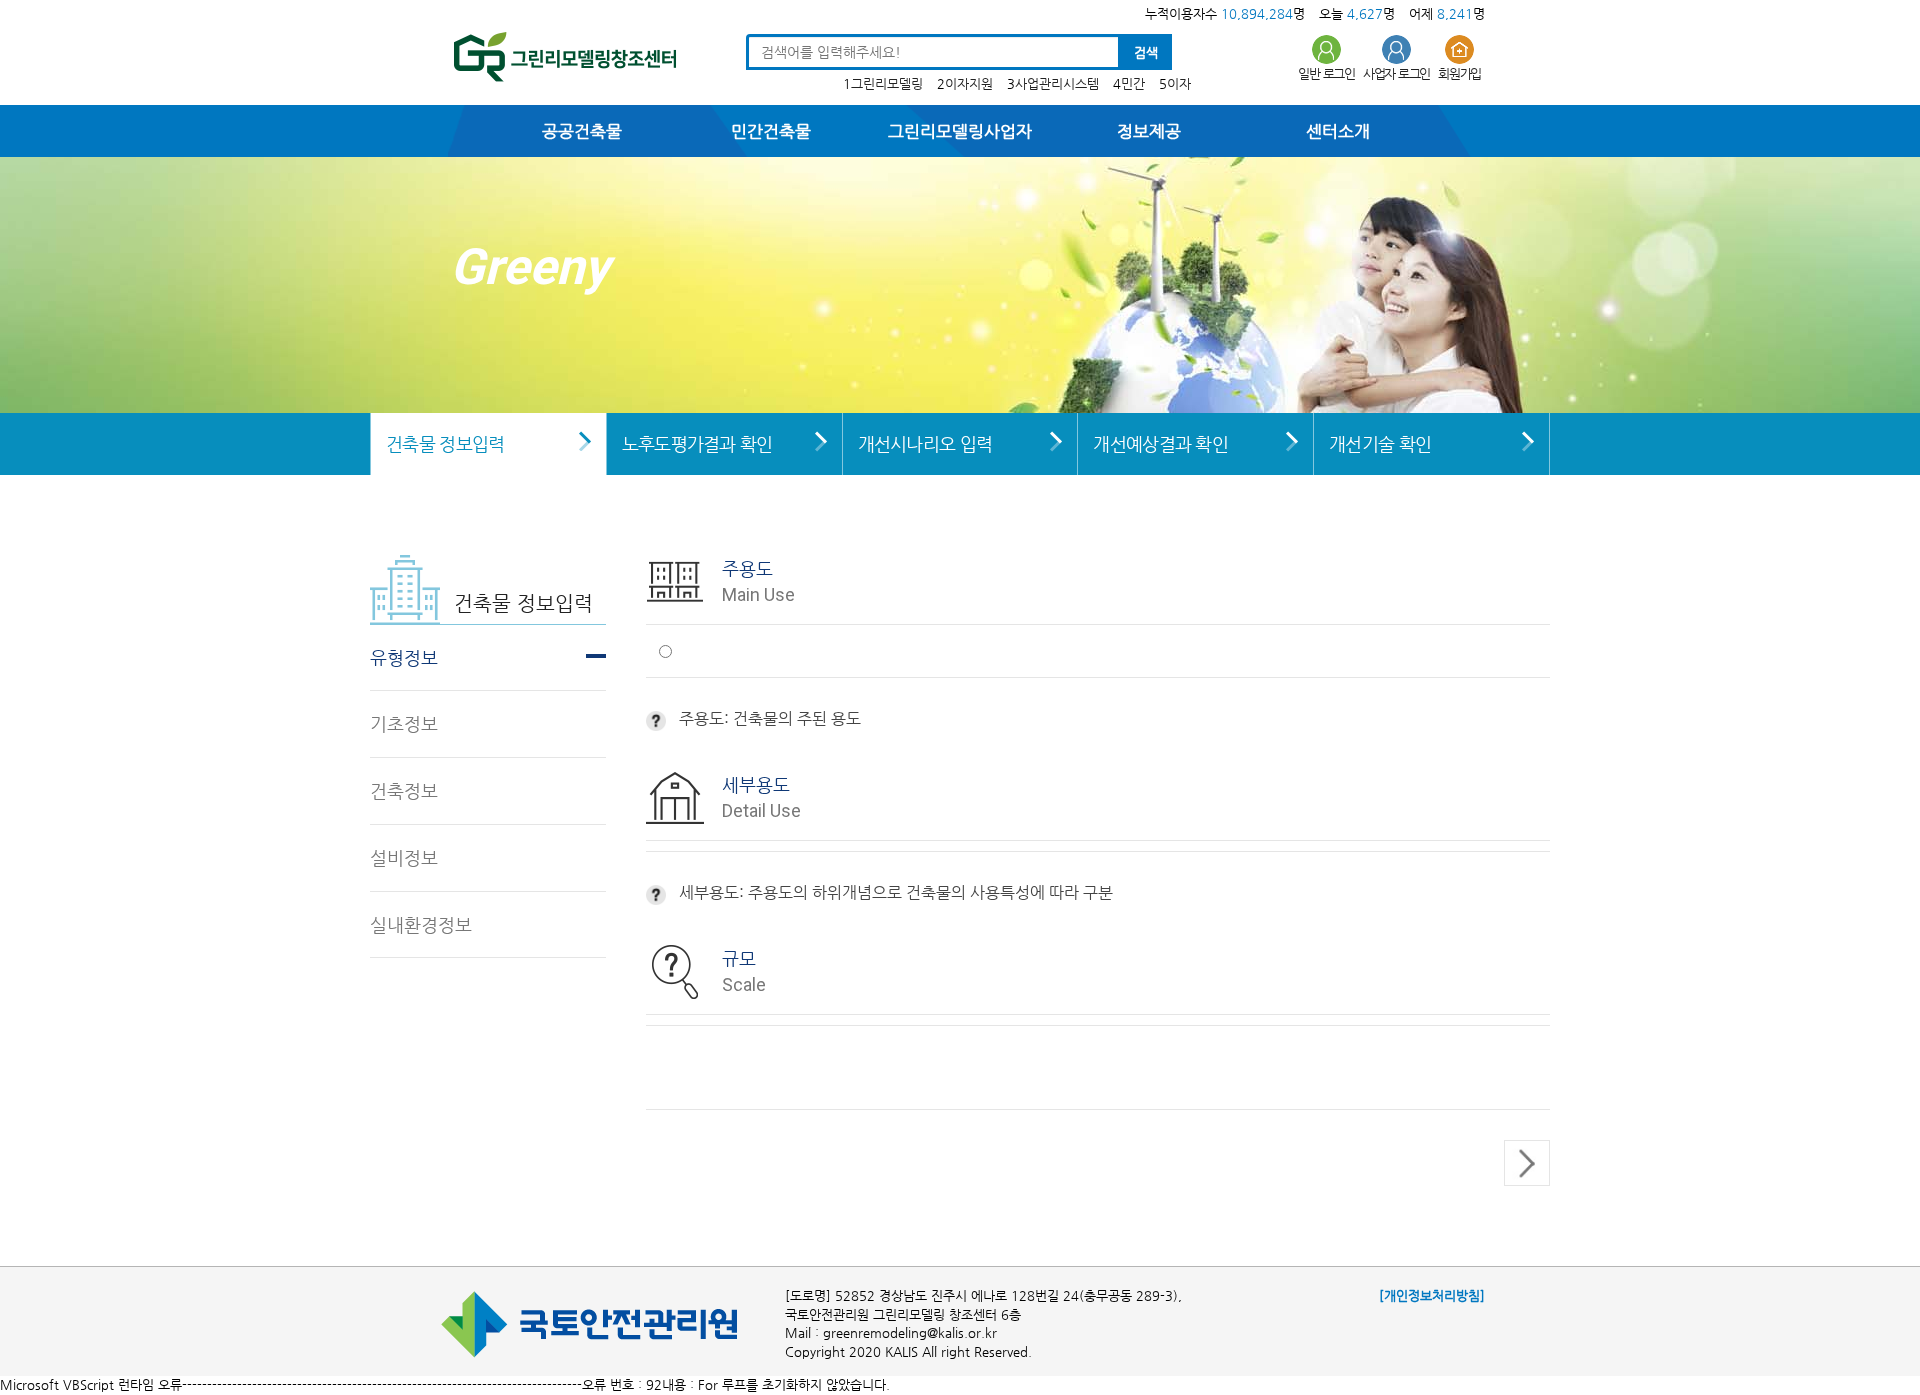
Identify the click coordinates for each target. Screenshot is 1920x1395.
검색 (1146, 52)
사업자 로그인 (1396, 73)
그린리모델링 (887, 83)
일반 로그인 (1326, 73)
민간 (1133, 83)
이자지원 (969, 83)
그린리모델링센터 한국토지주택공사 (558, 60)
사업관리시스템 (1057, 83)
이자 (1179, 83)
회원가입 (1459, 73)
